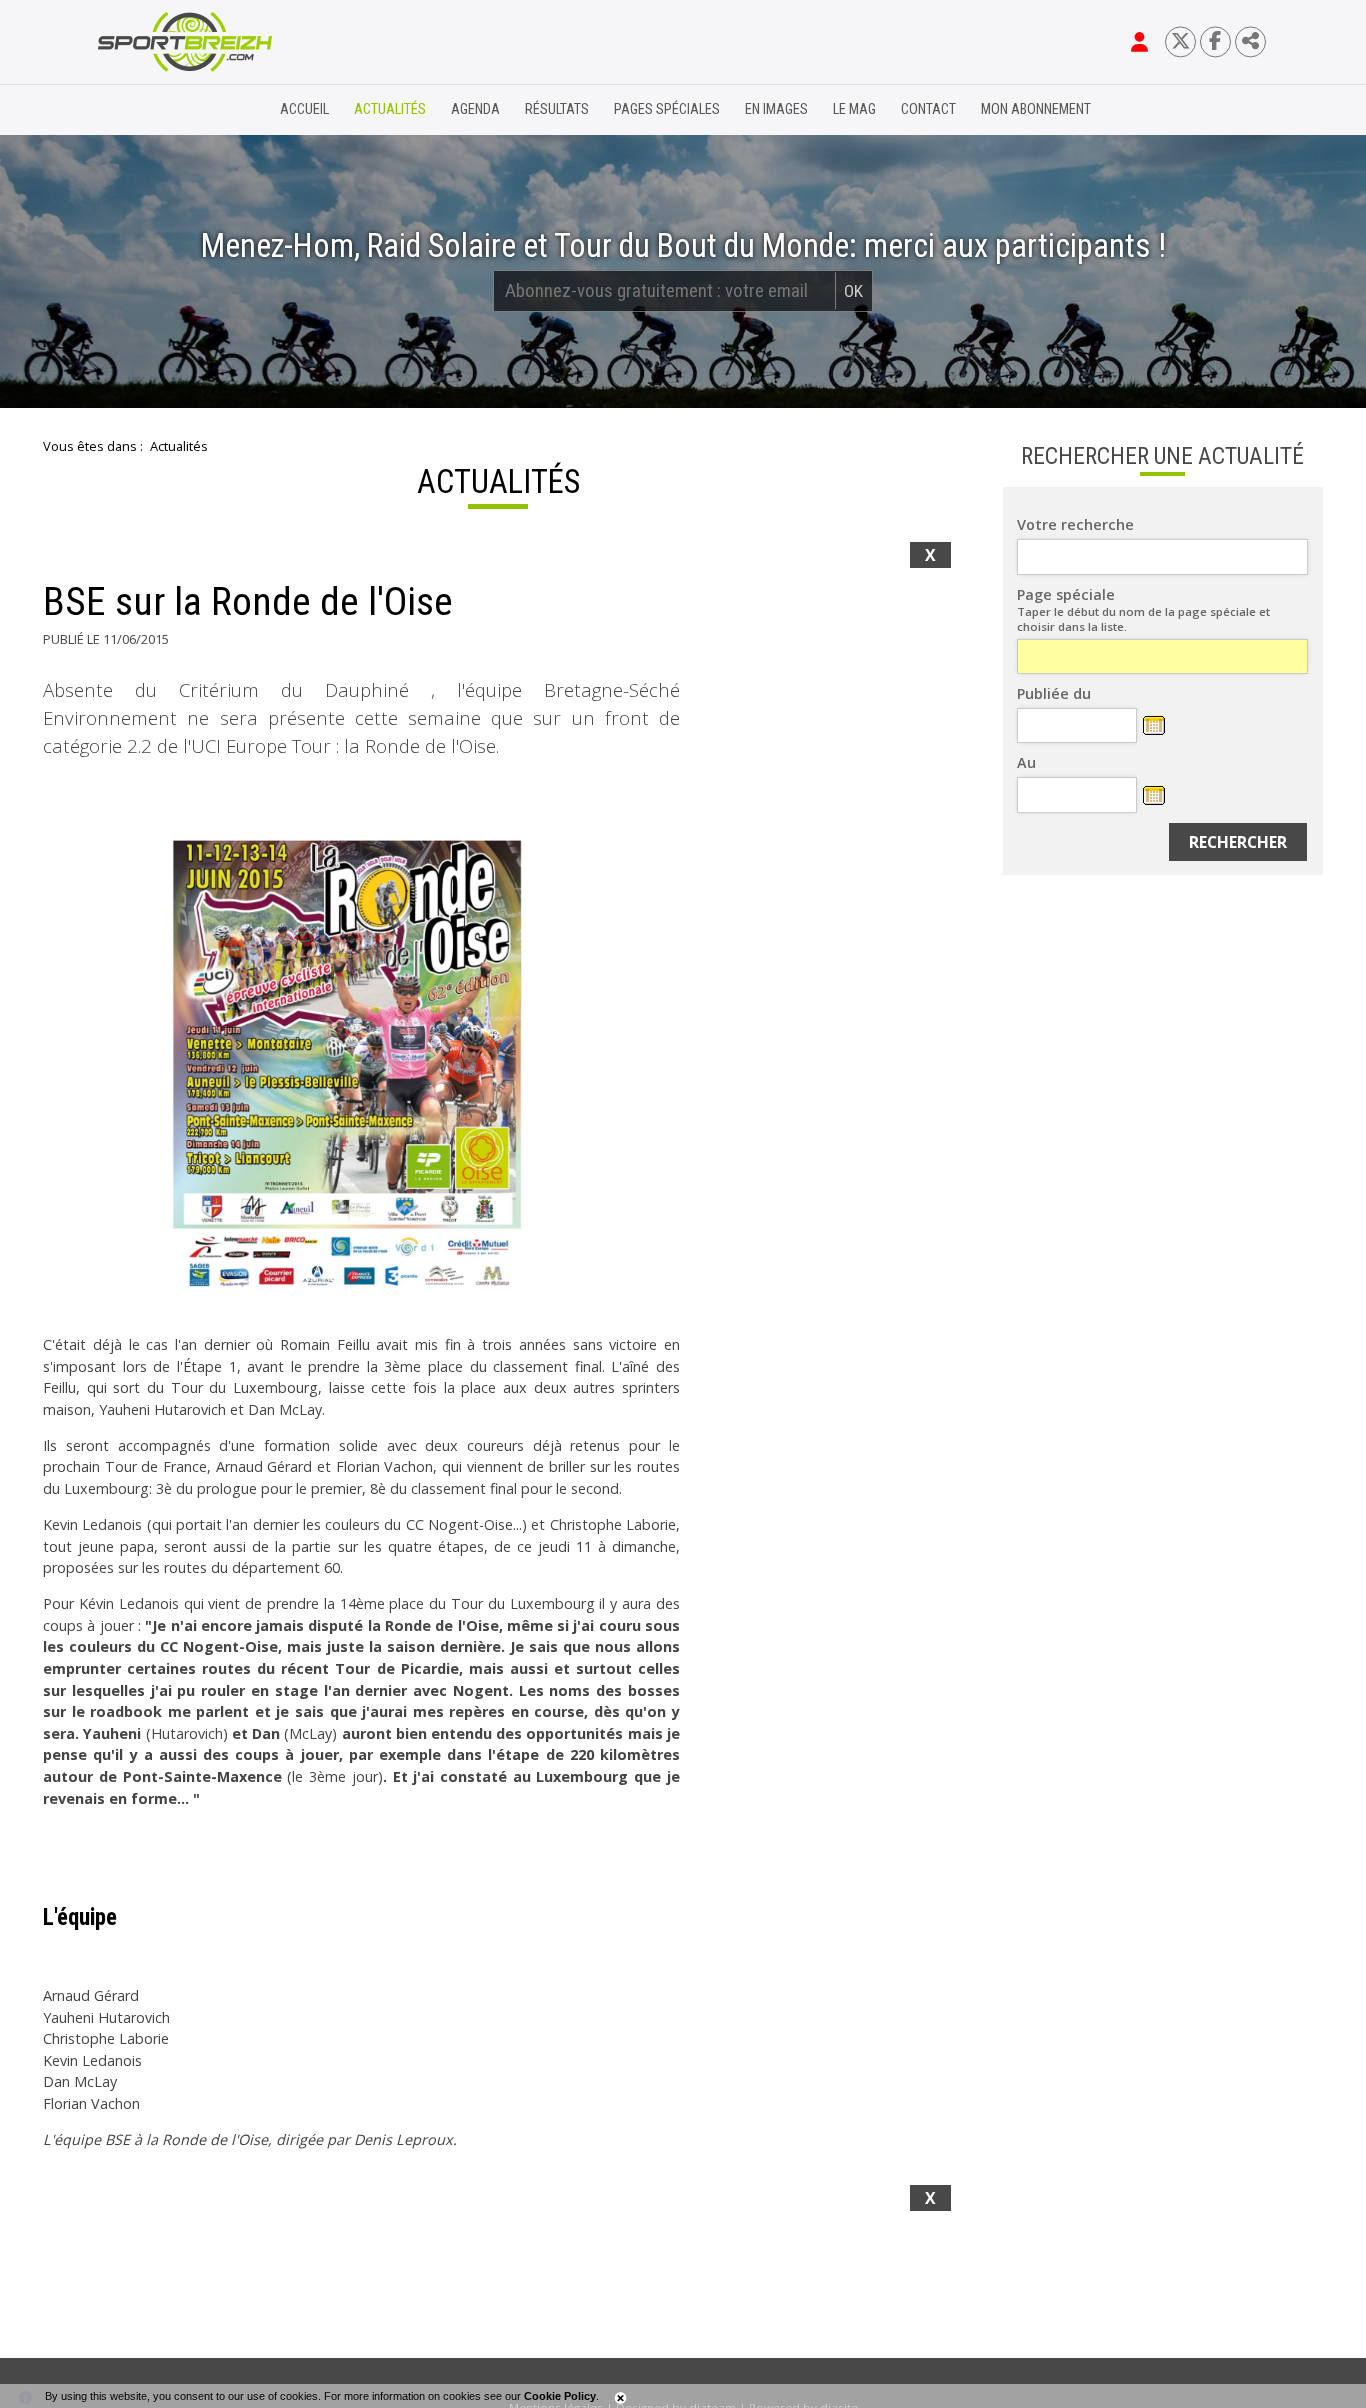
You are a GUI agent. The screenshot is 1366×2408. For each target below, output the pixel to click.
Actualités (390, 109)
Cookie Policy (560, 2396)
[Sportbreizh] (144, 110)
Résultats (557, 109)
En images (776, 109)
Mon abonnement (1036, 109)
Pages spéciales (667, 109)
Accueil (304, 109)
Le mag (854, 109)
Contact (928, 109)
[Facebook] (1215, 41)
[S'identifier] (1139, 42)
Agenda (475, 109)
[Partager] (1250, 41)
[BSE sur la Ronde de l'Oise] (361, 1067)
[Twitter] (1180, 41)
